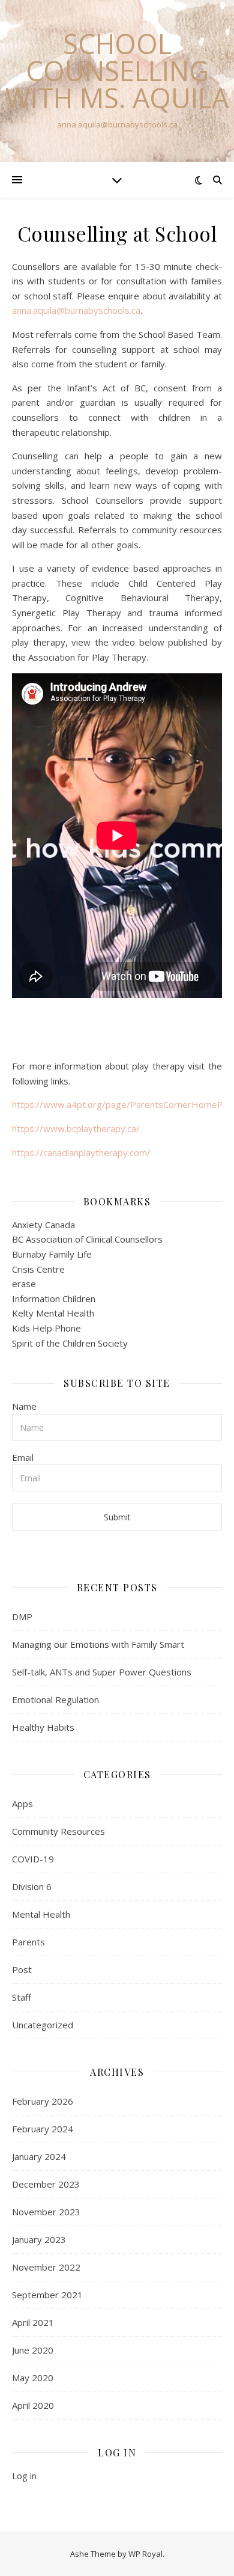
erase (24, 1283)
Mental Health (41, 1914)
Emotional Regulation (55, 1699)
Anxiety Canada (43, 1225)
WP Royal (145, 2554)
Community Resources (58, 1831)
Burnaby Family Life (52, 1254)
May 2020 (33, 2378)
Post (22, 1969)
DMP (22, 1617)
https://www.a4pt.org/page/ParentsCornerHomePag (123, 1104)
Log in (24, 2476)
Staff (22, 1997)
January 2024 (39, 2156)
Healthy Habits (43, 1727)
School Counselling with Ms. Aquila (117, 71)
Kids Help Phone (46, 1328)
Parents (28, 1942)
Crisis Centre (38, 1269)
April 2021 (33, 2322)
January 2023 (39, 2239)
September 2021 (47, 2295)
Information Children (54, 1299)
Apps (22, 1804)
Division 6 (32, 1886)
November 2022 (46, 2267)
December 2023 (46, 2184)
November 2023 (46, 2212)
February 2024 (43, 2129)
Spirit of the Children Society (70, 1343)
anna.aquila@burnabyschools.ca (76, 310)
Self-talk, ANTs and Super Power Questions (102, 1672)
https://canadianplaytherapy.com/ (81, 1152)
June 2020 (33, 2350)
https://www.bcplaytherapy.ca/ (76, 1128)
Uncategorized (43, 2025)
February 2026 (43, 2101)
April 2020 (33, 2405)
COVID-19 (33, 1859)
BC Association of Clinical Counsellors (87, 1239)
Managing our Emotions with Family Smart (98, 1644)
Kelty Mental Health (53, 1313)
